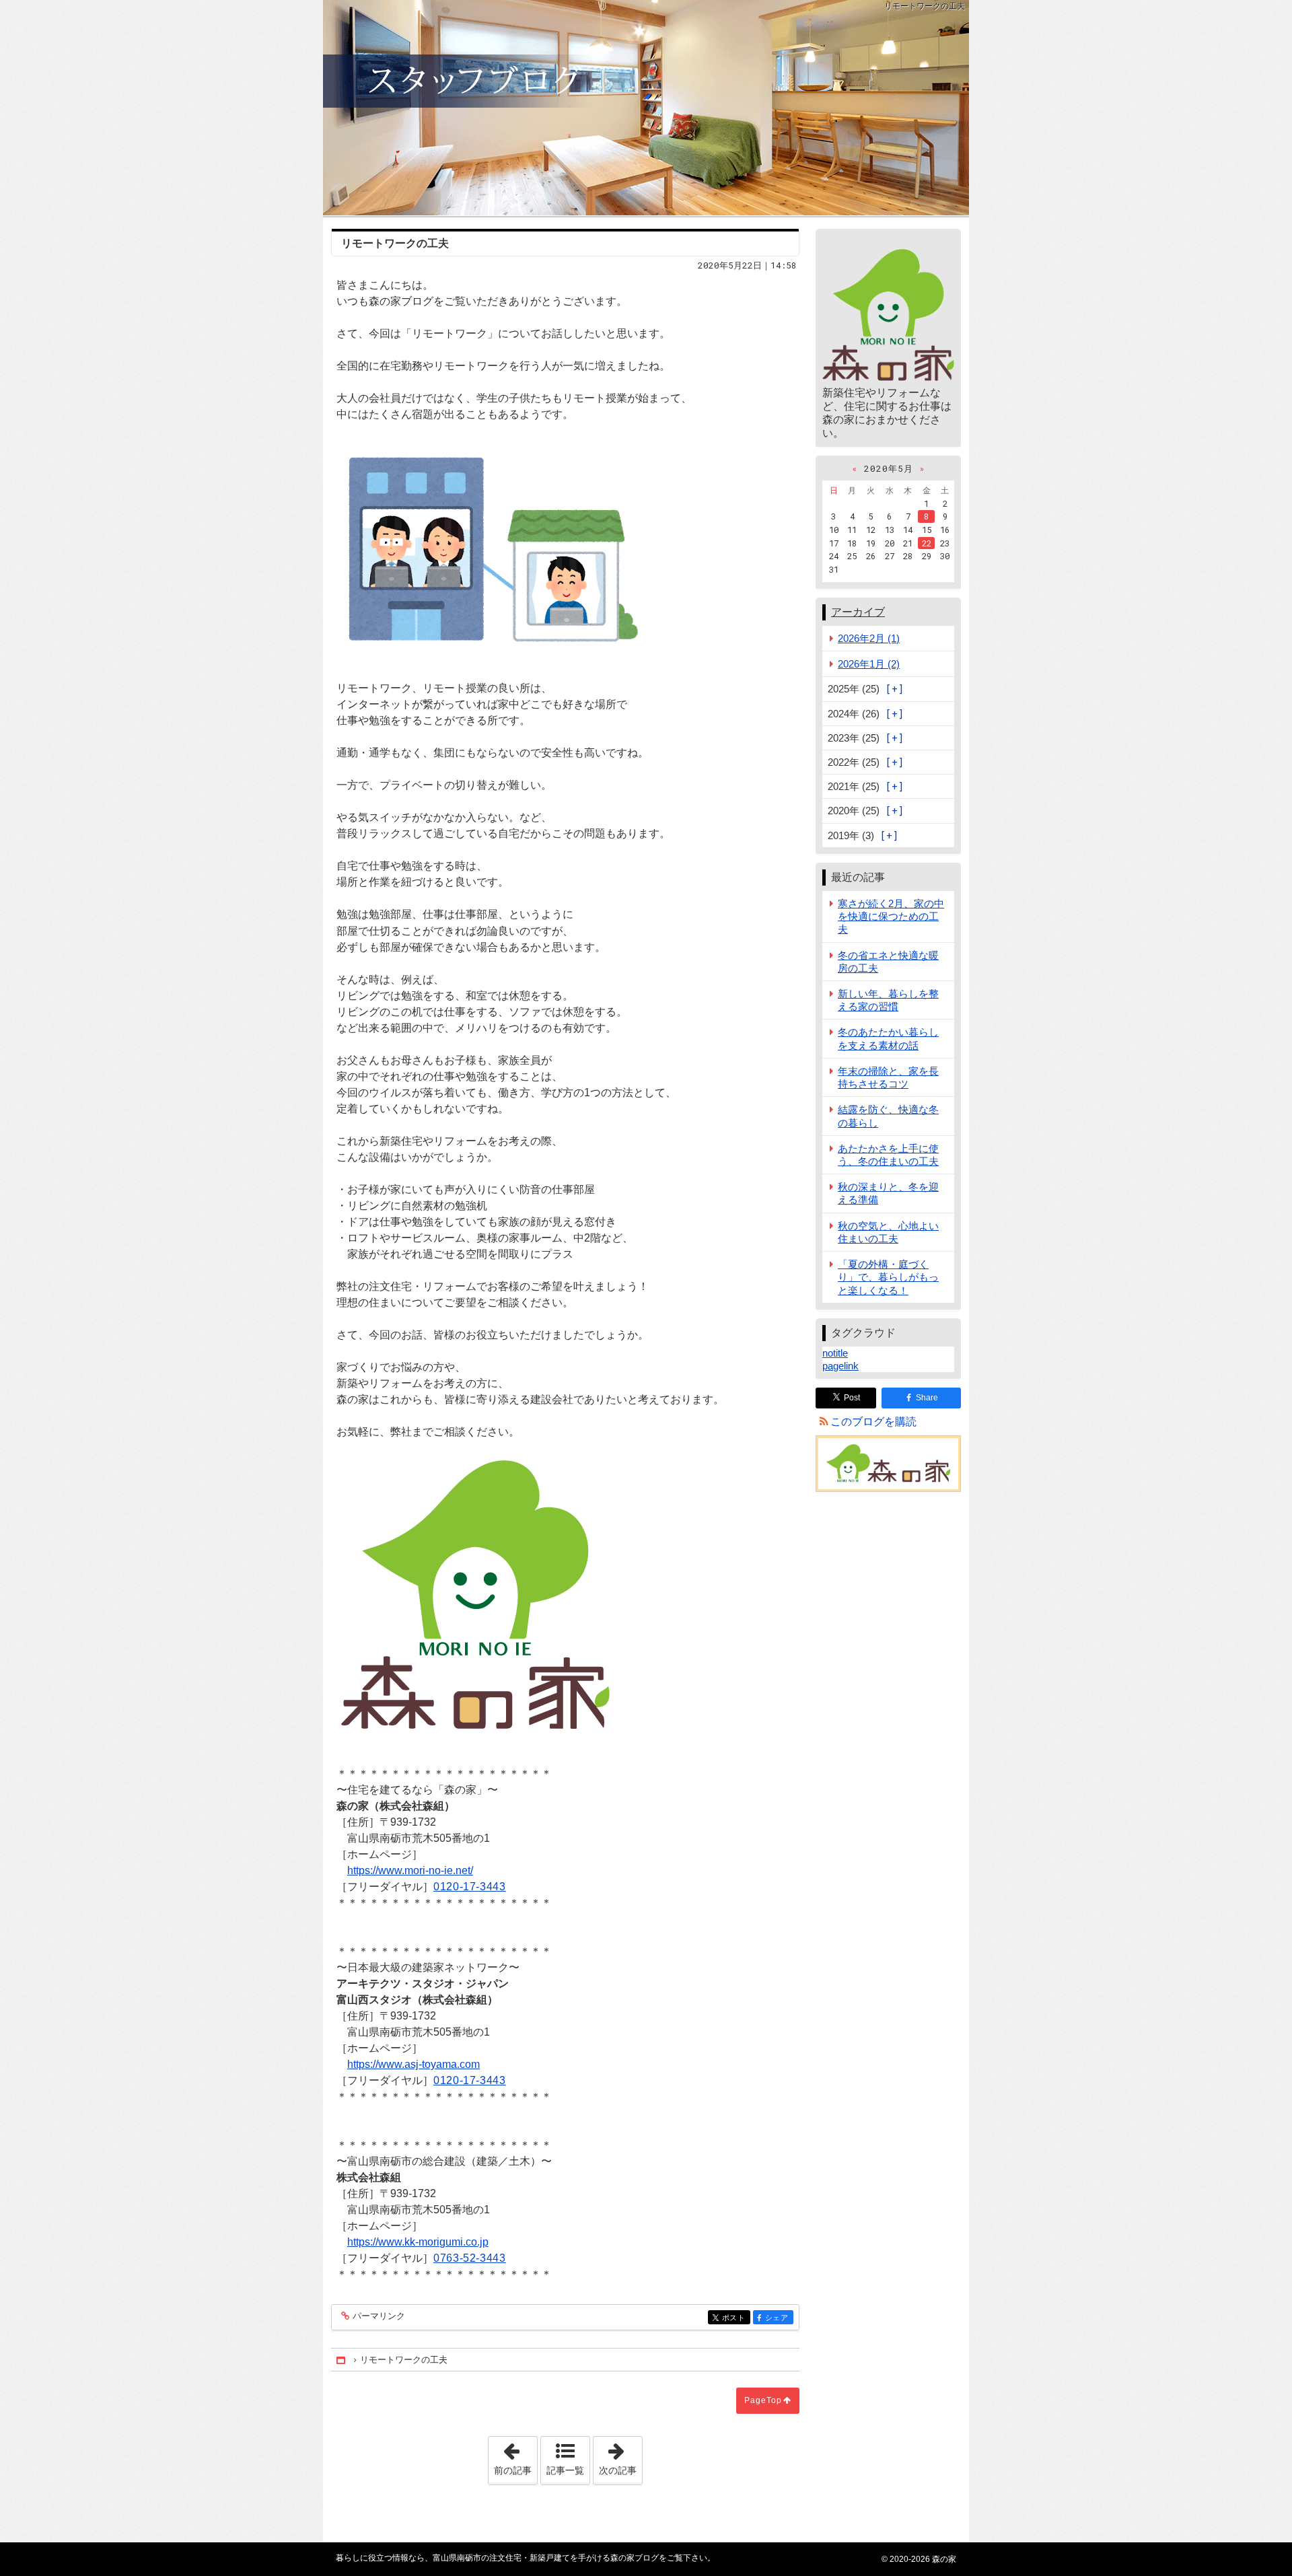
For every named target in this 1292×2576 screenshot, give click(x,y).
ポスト (736, 2318)
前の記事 (515, 2456)
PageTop (763, 2400)
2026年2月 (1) (869, 638)
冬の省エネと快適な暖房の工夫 (888, 962)
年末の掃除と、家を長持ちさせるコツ (888, 1077)
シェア (779, 2318)
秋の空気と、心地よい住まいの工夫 (888, 1232)
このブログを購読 (873, 1422)
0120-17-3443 (470, 1887)
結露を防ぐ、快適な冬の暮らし (888, 1116)
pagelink (840, 1366)
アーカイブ (858, 612)
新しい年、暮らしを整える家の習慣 (888, 1000)
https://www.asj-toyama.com (414, 2064)
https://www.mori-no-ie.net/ (410, 1870)
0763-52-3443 (470, 2258)
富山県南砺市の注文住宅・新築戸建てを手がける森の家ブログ (646, 108)
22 (927, 543)
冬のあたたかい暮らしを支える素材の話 (888, 1038)
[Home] (342, 2360)
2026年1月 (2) (869, 664)
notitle (835, 1353)
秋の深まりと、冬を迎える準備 (888, 1193)
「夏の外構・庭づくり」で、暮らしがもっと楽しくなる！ (888, 1277)
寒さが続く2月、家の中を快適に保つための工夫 (891, 916)
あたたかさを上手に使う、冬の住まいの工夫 (888, 1155)
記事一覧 (565, 2470)
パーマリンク (379, 2316)
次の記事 (620, 2456)
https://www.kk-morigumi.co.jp (418, 2242)
